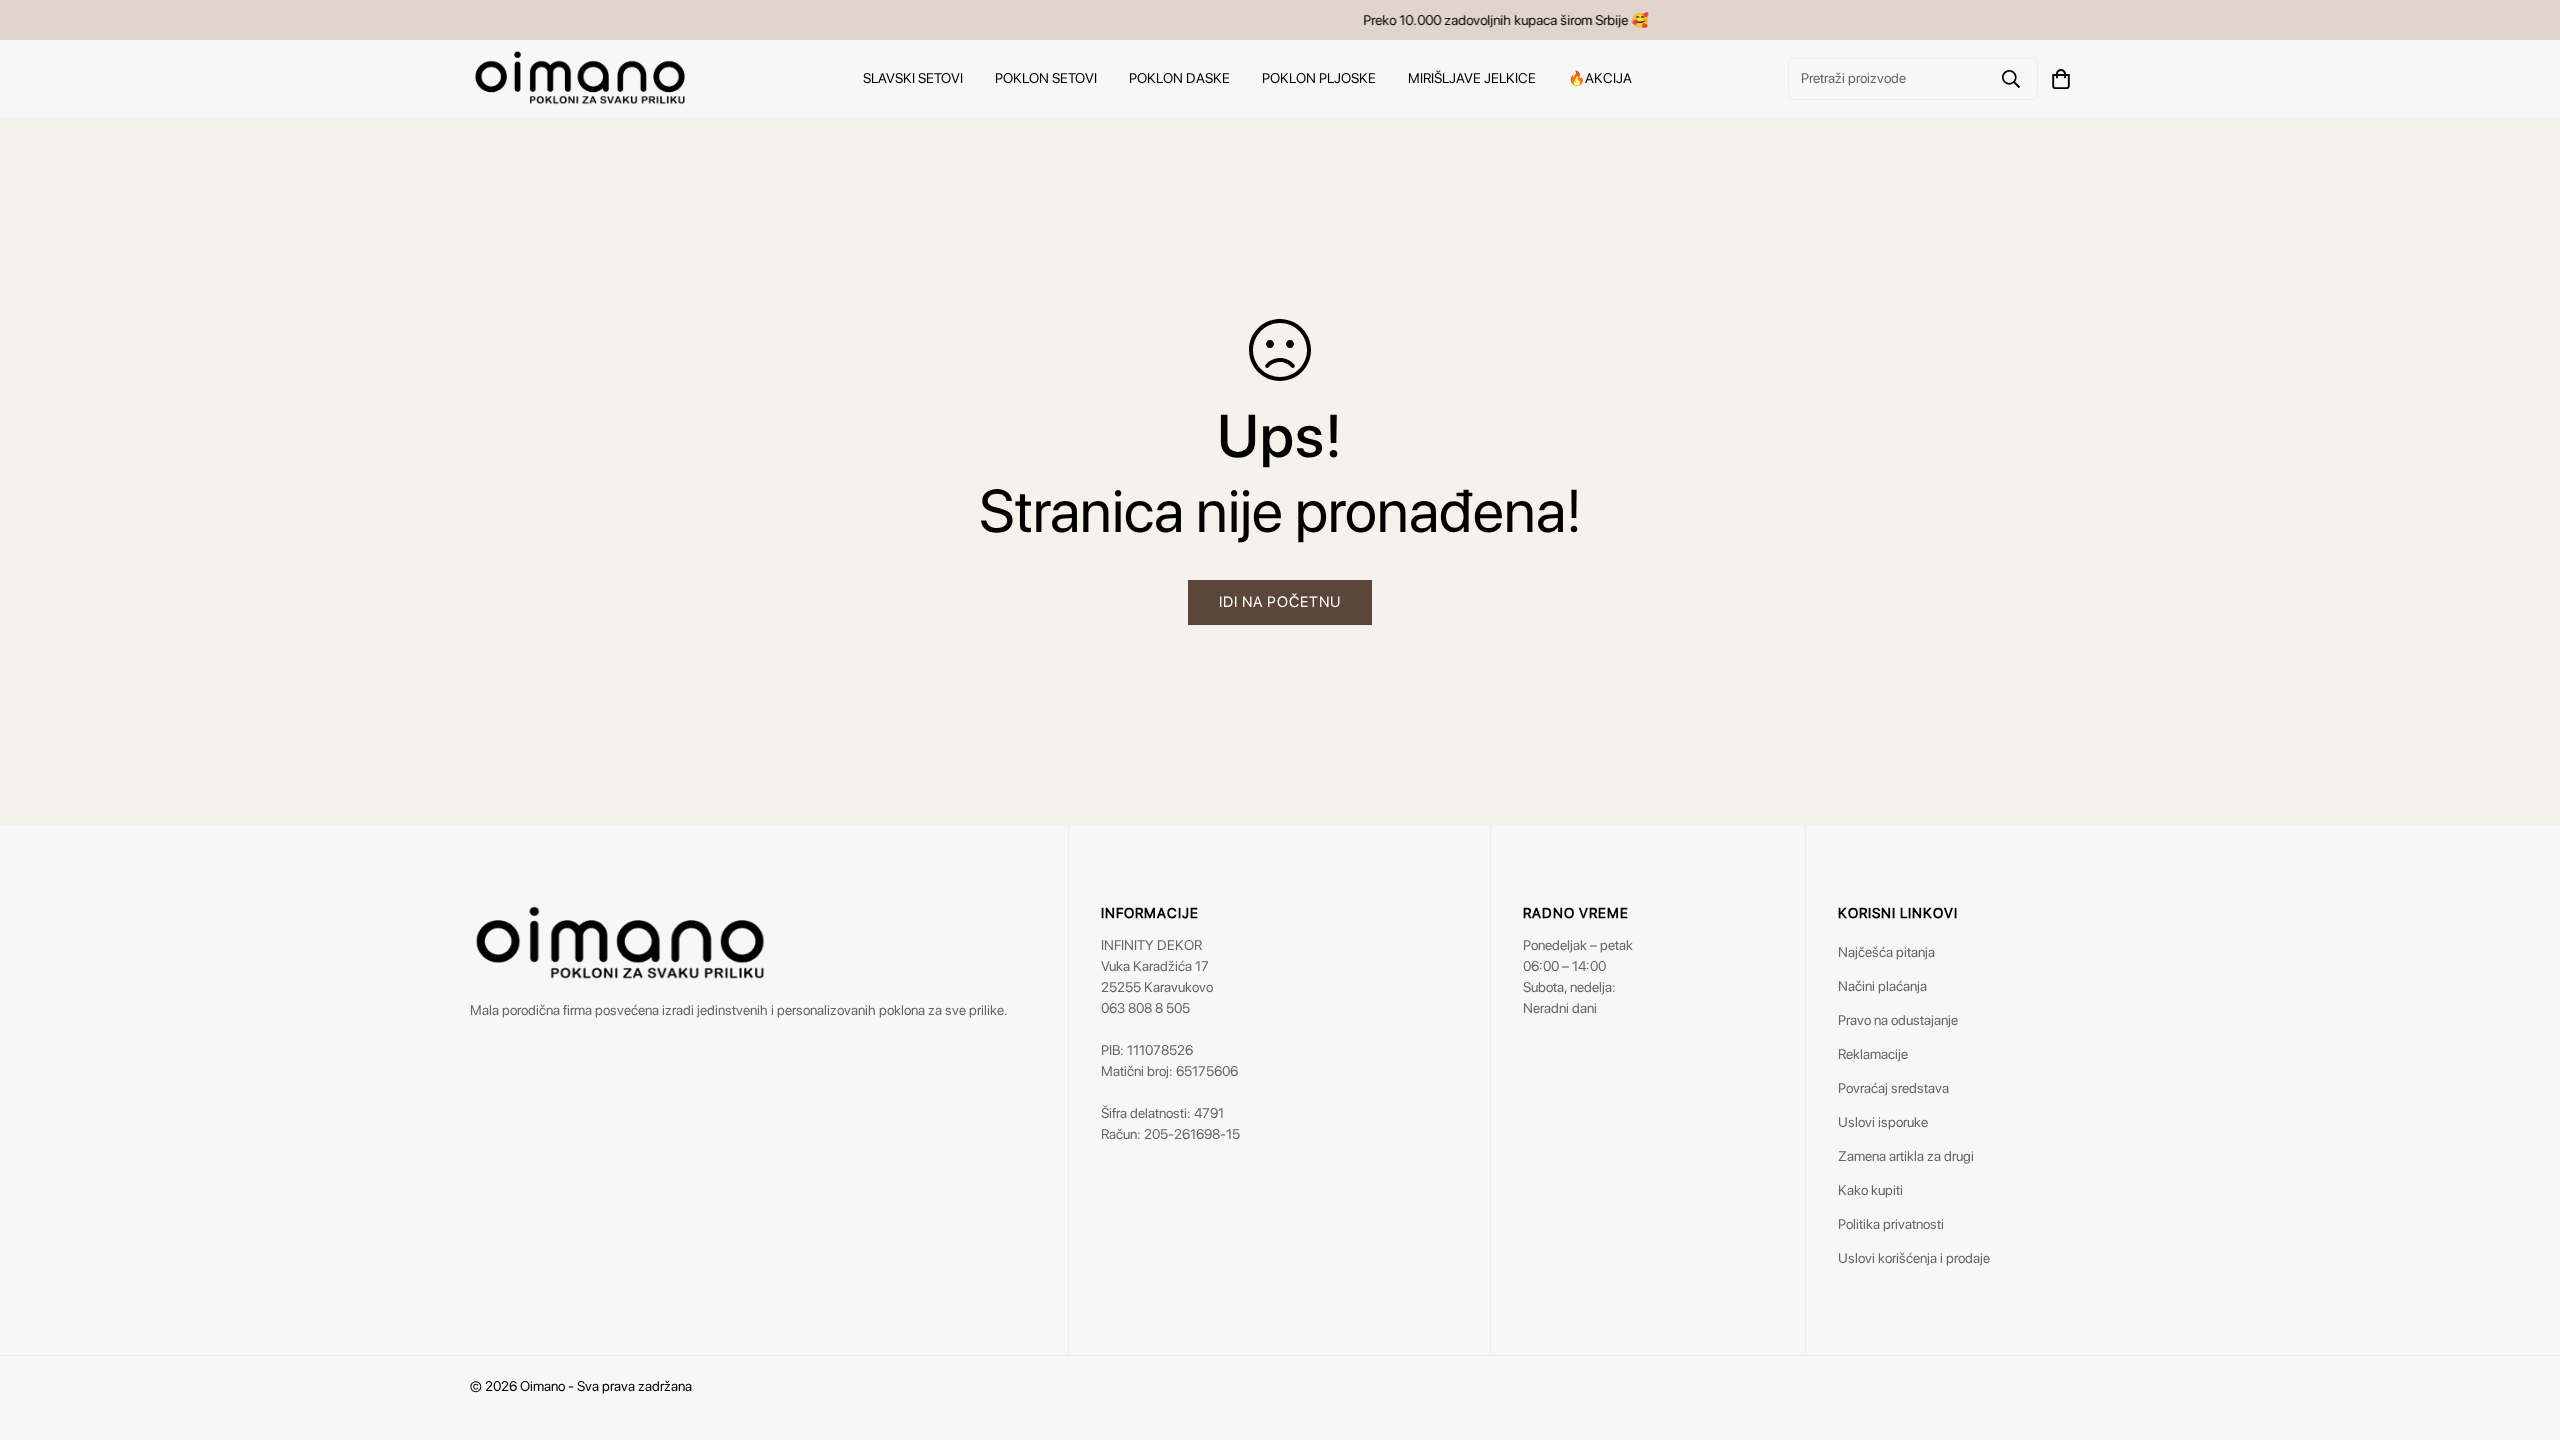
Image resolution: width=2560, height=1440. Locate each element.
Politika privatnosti (1891, 1224)
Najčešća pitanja (1886, 952)
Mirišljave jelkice (1472, 78)
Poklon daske (1179, 78)
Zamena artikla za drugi (1906, 1156)
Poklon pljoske (1319, 78)
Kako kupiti (1870, 1190)
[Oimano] (580, 78)
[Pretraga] (2011, 79)
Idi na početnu (1280, 602)
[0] (2061, 79)
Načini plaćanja (1882, 986)
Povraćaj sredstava (1893, 1088)
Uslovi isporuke (1883, 1122)
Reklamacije (1873, 1054)
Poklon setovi (1046, 78)
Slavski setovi (913, 78)
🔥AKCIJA (1600, 78)
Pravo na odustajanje (1898, 1020)
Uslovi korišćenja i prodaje (1914, 1258)
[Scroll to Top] (2521, 1331)
